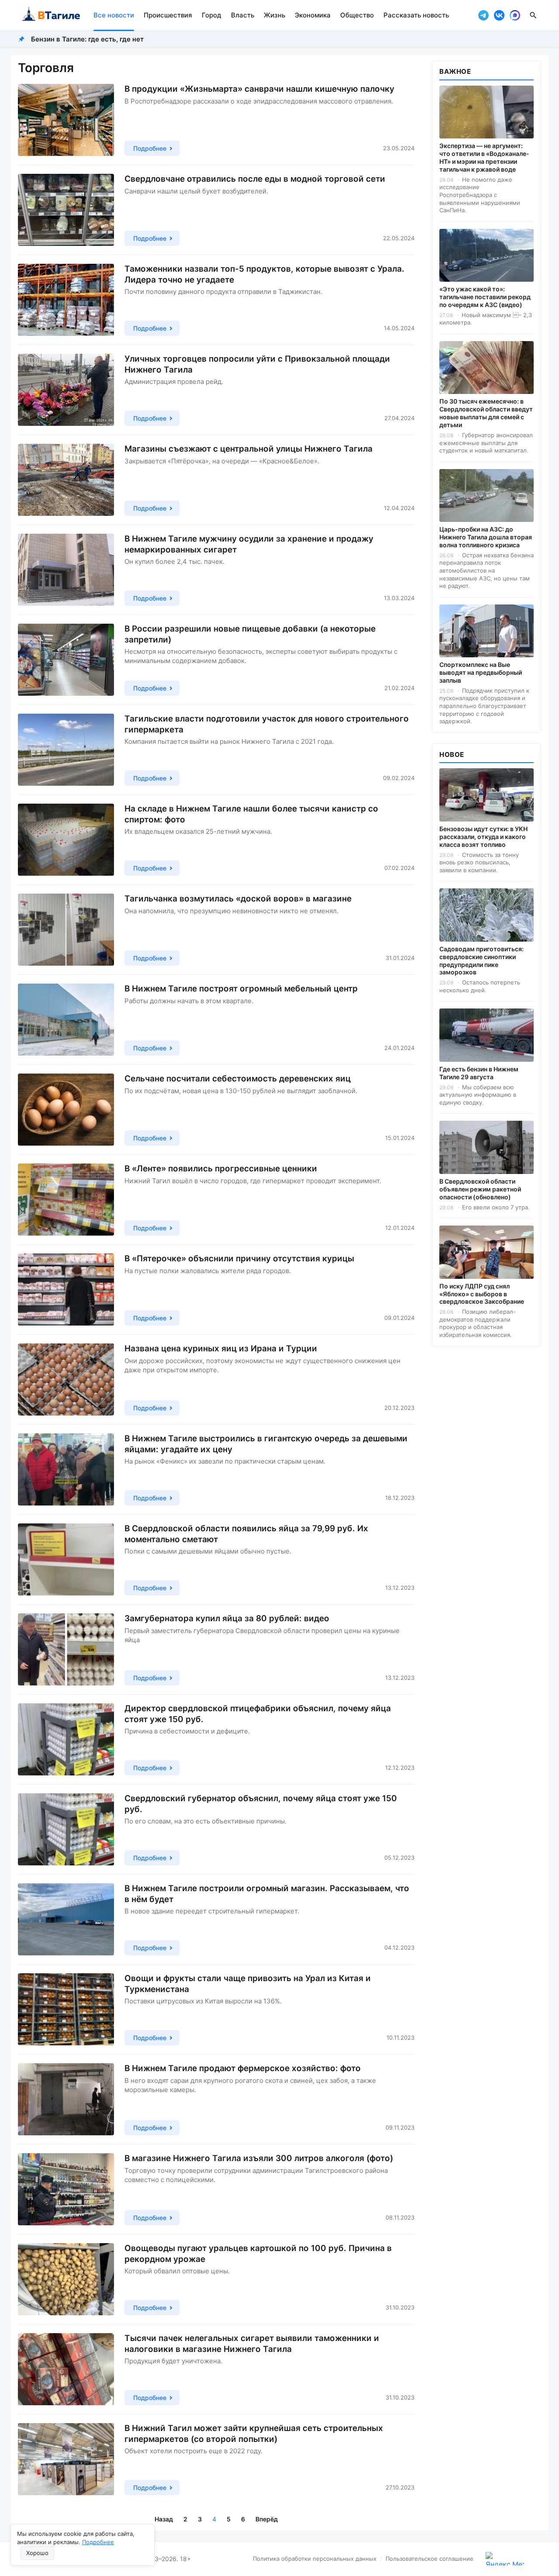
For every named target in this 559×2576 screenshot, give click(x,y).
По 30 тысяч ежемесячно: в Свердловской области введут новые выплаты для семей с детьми (486, 413)
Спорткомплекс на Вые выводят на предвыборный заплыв (481, 672)
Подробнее (98, 2542)
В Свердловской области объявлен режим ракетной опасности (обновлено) (480, 1189)
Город (212, 15)
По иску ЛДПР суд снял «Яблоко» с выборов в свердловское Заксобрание (482, 1294)
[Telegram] (483, 15)
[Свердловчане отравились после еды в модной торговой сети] (66, 210)
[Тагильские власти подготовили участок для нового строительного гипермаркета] (66, 750)
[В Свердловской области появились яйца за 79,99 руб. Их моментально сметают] (66, 1559)
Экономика (313, 15)
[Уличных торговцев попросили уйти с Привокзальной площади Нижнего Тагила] (66, 390)
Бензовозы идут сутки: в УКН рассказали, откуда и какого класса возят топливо (483, 837)
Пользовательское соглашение (430, 2559)
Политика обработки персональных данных (315, 2559)
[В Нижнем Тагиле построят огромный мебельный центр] (66, 1020)
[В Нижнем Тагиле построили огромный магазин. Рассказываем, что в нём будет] (66, 1919)
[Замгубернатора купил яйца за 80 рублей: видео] (66, 1649)
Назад (164, 2519)
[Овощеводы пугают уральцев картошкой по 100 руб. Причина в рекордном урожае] (66, 2279)
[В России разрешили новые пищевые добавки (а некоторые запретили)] (66, 660)
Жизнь (274, 15)
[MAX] (515, 15)
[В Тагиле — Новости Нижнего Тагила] (50, 15)
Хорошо (37, 2553)
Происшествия (168, 15)
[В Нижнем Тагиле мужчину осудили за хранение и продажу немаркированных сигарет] (66, 570)
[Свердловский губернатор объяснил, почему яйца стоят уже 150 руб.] (66, 1829)
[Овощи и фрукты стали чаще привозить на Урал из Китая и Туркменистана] (66, 2009)
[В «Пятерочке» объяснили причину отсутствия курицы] (66, 1290)
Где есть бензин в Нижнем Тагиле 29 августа (479, 1073)
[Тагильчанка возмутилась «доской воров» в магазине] (66, 930)
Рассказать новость (416, 15)
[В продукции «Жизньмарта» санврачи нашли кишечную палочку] (66, 120)
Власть (243, 15)
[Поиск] (533, 15)
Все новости (114, 15)
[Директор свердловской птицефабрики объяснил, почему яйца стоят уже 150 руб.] (66, 1739)
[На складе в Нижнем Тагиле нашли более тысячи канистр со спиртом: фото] (66, 840)
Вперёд (267, 2519)
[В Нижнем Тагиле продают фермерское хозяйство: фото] (66, 2099)
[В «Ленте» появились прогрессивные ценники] (66, 1200)
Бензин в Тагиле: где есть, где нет (87, 39)
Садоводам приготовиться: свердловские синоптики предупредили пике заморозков (481, 961)
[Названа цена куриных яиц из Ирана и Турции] (66, 1380)
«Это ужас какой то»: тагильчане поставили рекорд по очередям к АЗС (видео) (485, 297)
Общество (357, 15)
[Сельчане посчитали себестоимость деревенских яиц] (66, 1110)
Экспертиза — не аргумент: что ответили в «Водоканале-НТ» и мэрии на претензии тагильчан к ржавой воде (484, 157)
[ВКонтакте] (499, 15)
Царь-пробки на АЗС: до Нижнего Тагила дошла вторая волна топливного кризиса (486, 537)
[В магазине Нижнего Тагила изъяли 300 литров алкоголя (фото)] (66, 2189)
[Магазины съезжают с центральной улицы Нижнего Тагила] (66, 480)
